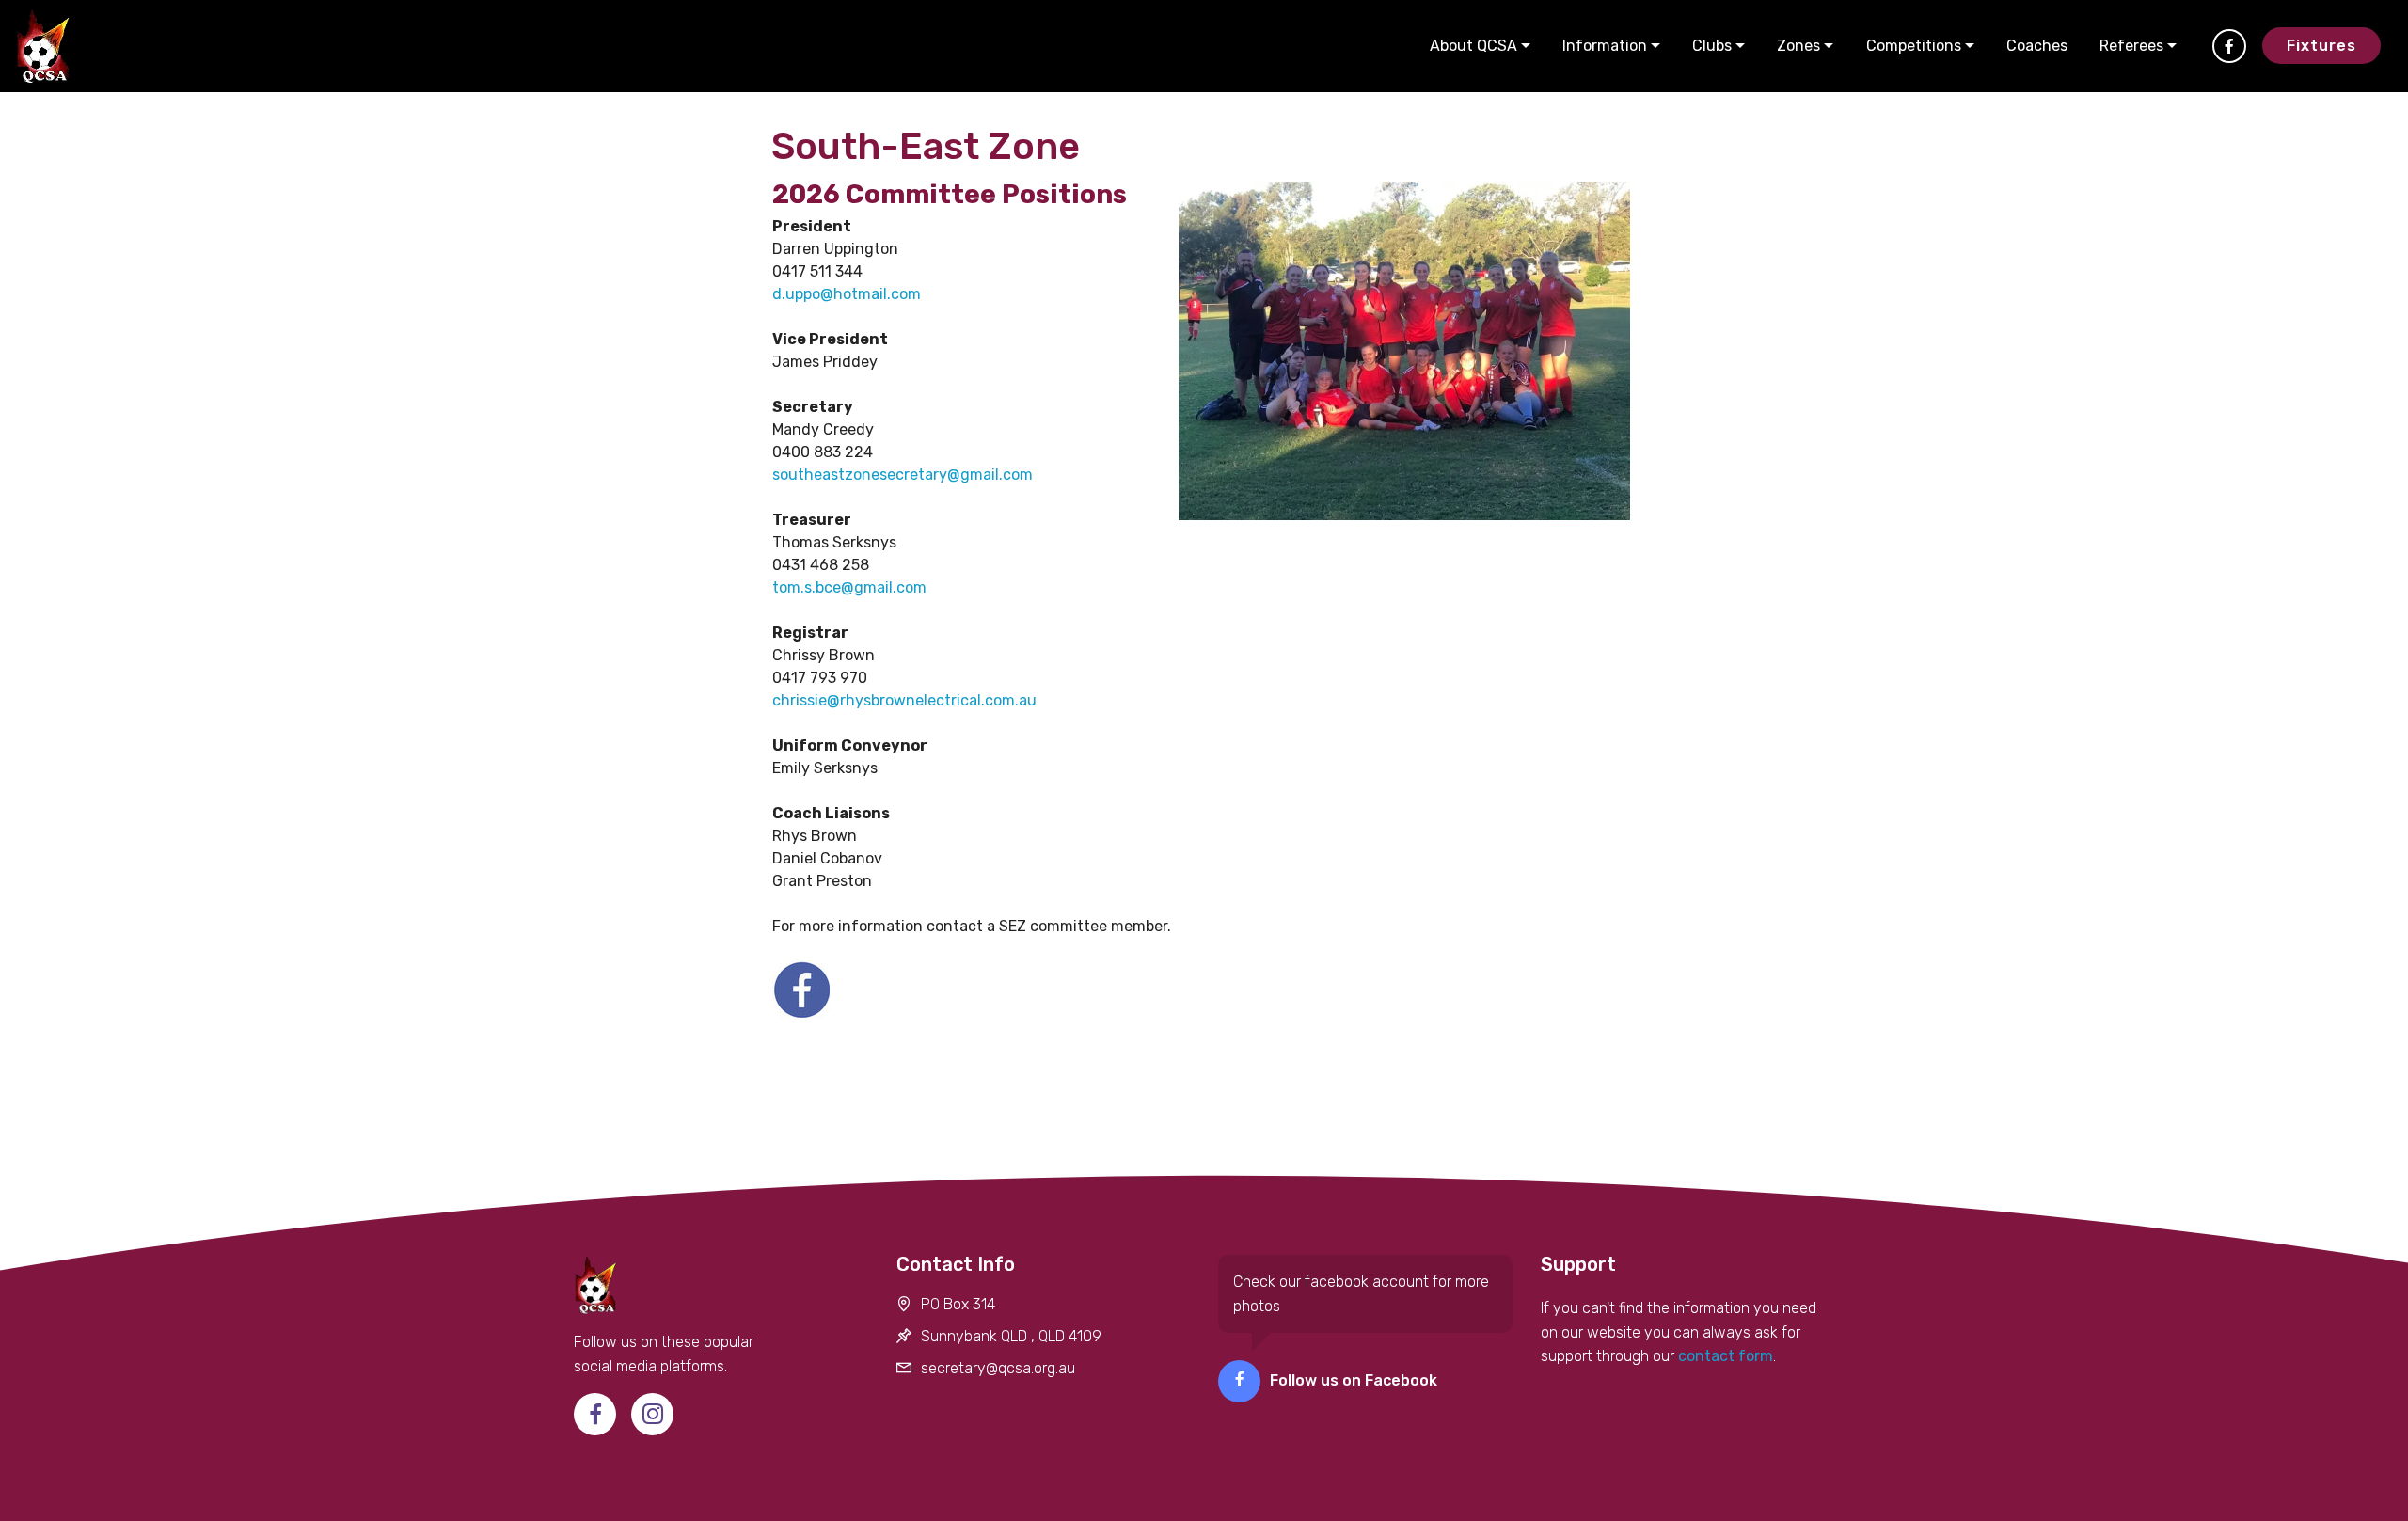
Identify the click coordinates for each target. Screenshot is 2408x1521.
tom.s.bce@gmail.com (849, 587)
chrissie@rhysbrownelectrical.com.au (904, 700)
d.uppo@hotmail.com (847, 294)
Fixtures (2321, 46)
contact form (1724, 1356)
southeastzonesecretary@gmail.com (903, 475)
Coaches (2037, 46)
